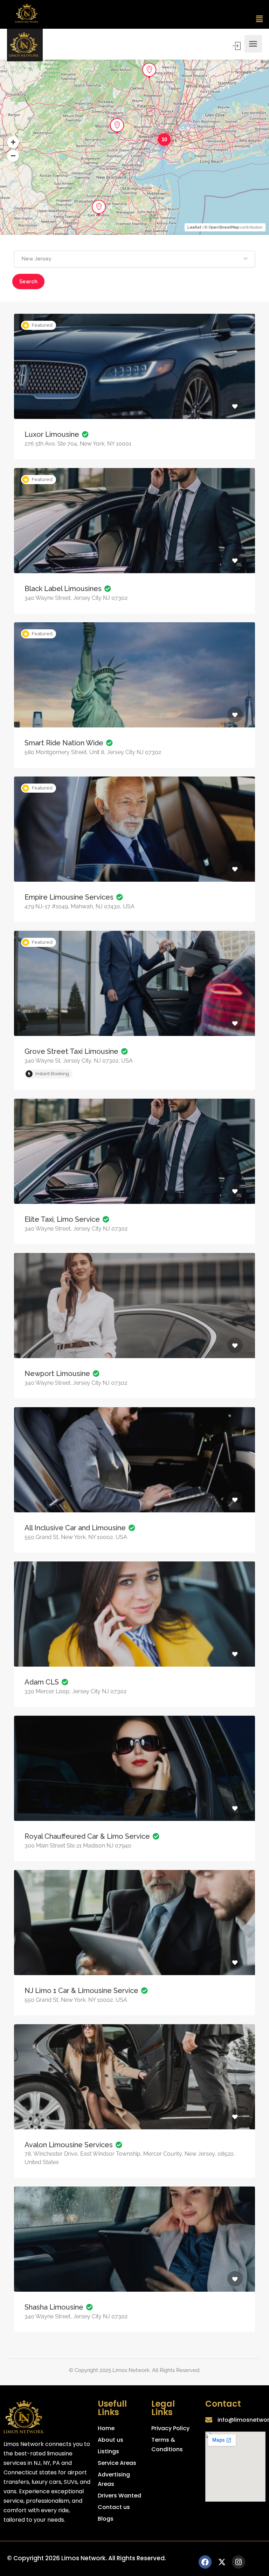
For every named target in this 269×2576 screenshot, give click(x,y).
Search (28, 282)
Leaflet (194, 227)
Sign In (237, 46)
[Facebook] (205, 2562)
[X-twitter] (222, 2562)
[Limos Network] (25, 44)
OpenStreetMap (224, 227)
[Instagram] (239, 2562)
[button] (260, 19)
